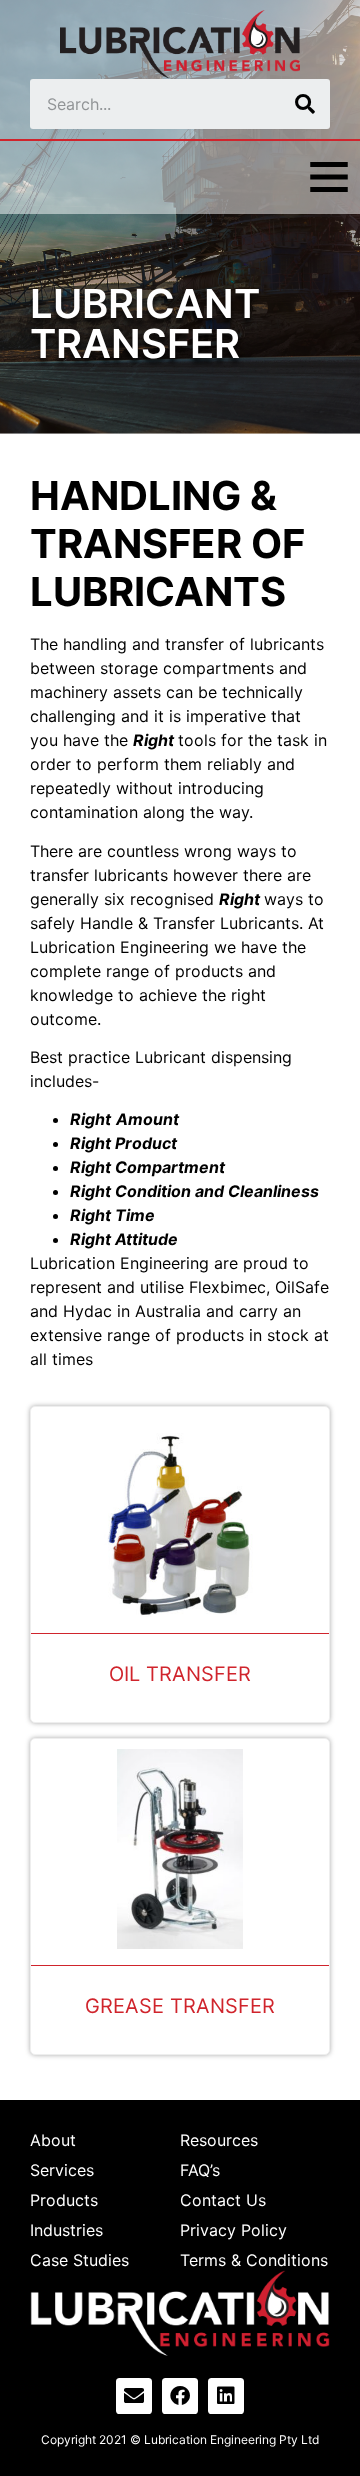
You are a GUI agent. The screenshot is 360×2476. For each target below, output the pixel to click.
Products (64, 2200)
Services (62, 2170)
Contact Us (223, 2200)
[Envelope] (134, 2396)
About (53, 2140)
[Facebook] (180, 2396)
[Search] (305, 104)
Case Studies (79, 2260)
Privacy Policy (233, 2230)
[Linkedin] (226, 2396)
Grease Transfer (180, 2006)
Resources (219, 2140)
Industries (66, 2230)
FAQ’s (200, 2170)
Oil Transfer (180, 1674)
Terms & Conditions (254, 2260)
